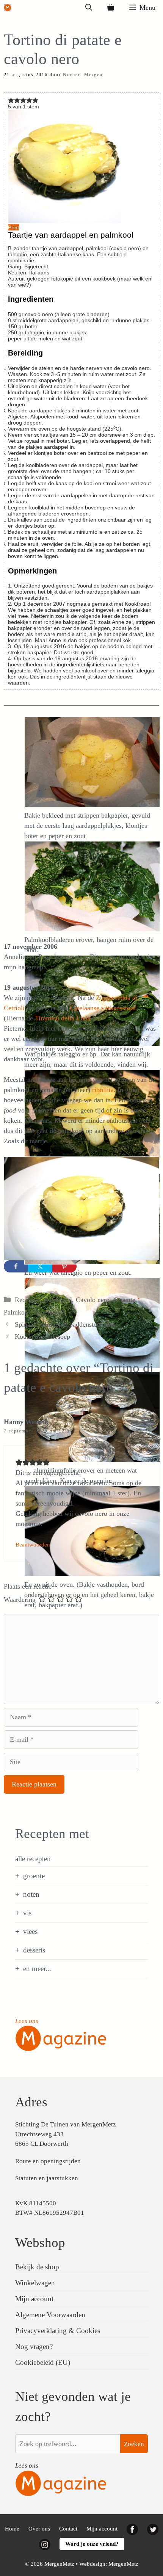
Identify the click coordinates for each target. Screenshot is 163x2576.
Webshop (40, 2243)
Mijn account (34, 2299)
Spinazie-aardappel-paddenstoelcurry (66, 1324)
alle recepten (33, 1859)
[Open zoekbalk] (89, 8)
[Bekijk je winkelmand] (111, 8)
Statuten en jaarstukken (47, 2178)
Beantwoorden (33, 1544)
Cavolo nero (93, 1300)
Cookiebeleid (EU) (43, 2362)
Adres (31, 2102)
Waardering (20, 1600)
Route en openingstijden (48, 2161)
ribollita (103, 1090)
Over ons (39, 2529)
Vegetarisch (50, 1312)
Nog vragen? (34, 2346)
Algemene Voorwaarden (50, 2315)
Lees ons (27, 2021)
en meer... (37, 1969)
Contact (68, 2529)
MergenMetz (123, 2564)
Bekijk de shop (37, 2267)
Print (13, 227)
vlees (30, 1931)
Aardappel (58, 1300)
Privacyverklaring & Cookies (58, 2331)
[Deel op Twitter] (40, 1266)
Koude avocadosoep (42, 1337)
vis (27, 1913)
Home (12, 2529)
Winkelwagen (35, 2283)
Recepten (27, 1300)
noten (31, 1894)
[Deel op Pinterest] (64, 1266)
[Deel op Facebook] (16, 1266)
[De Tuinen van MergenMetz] (8, 8)
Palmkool (17, 1312)
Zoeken (134, 2444)
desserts (34, 1950)
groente (34, 1876)
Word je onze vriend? (92, 2544)
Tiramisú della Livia (63, 1018)
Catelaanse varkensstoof (103, 1008)
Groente (124, 1300)
